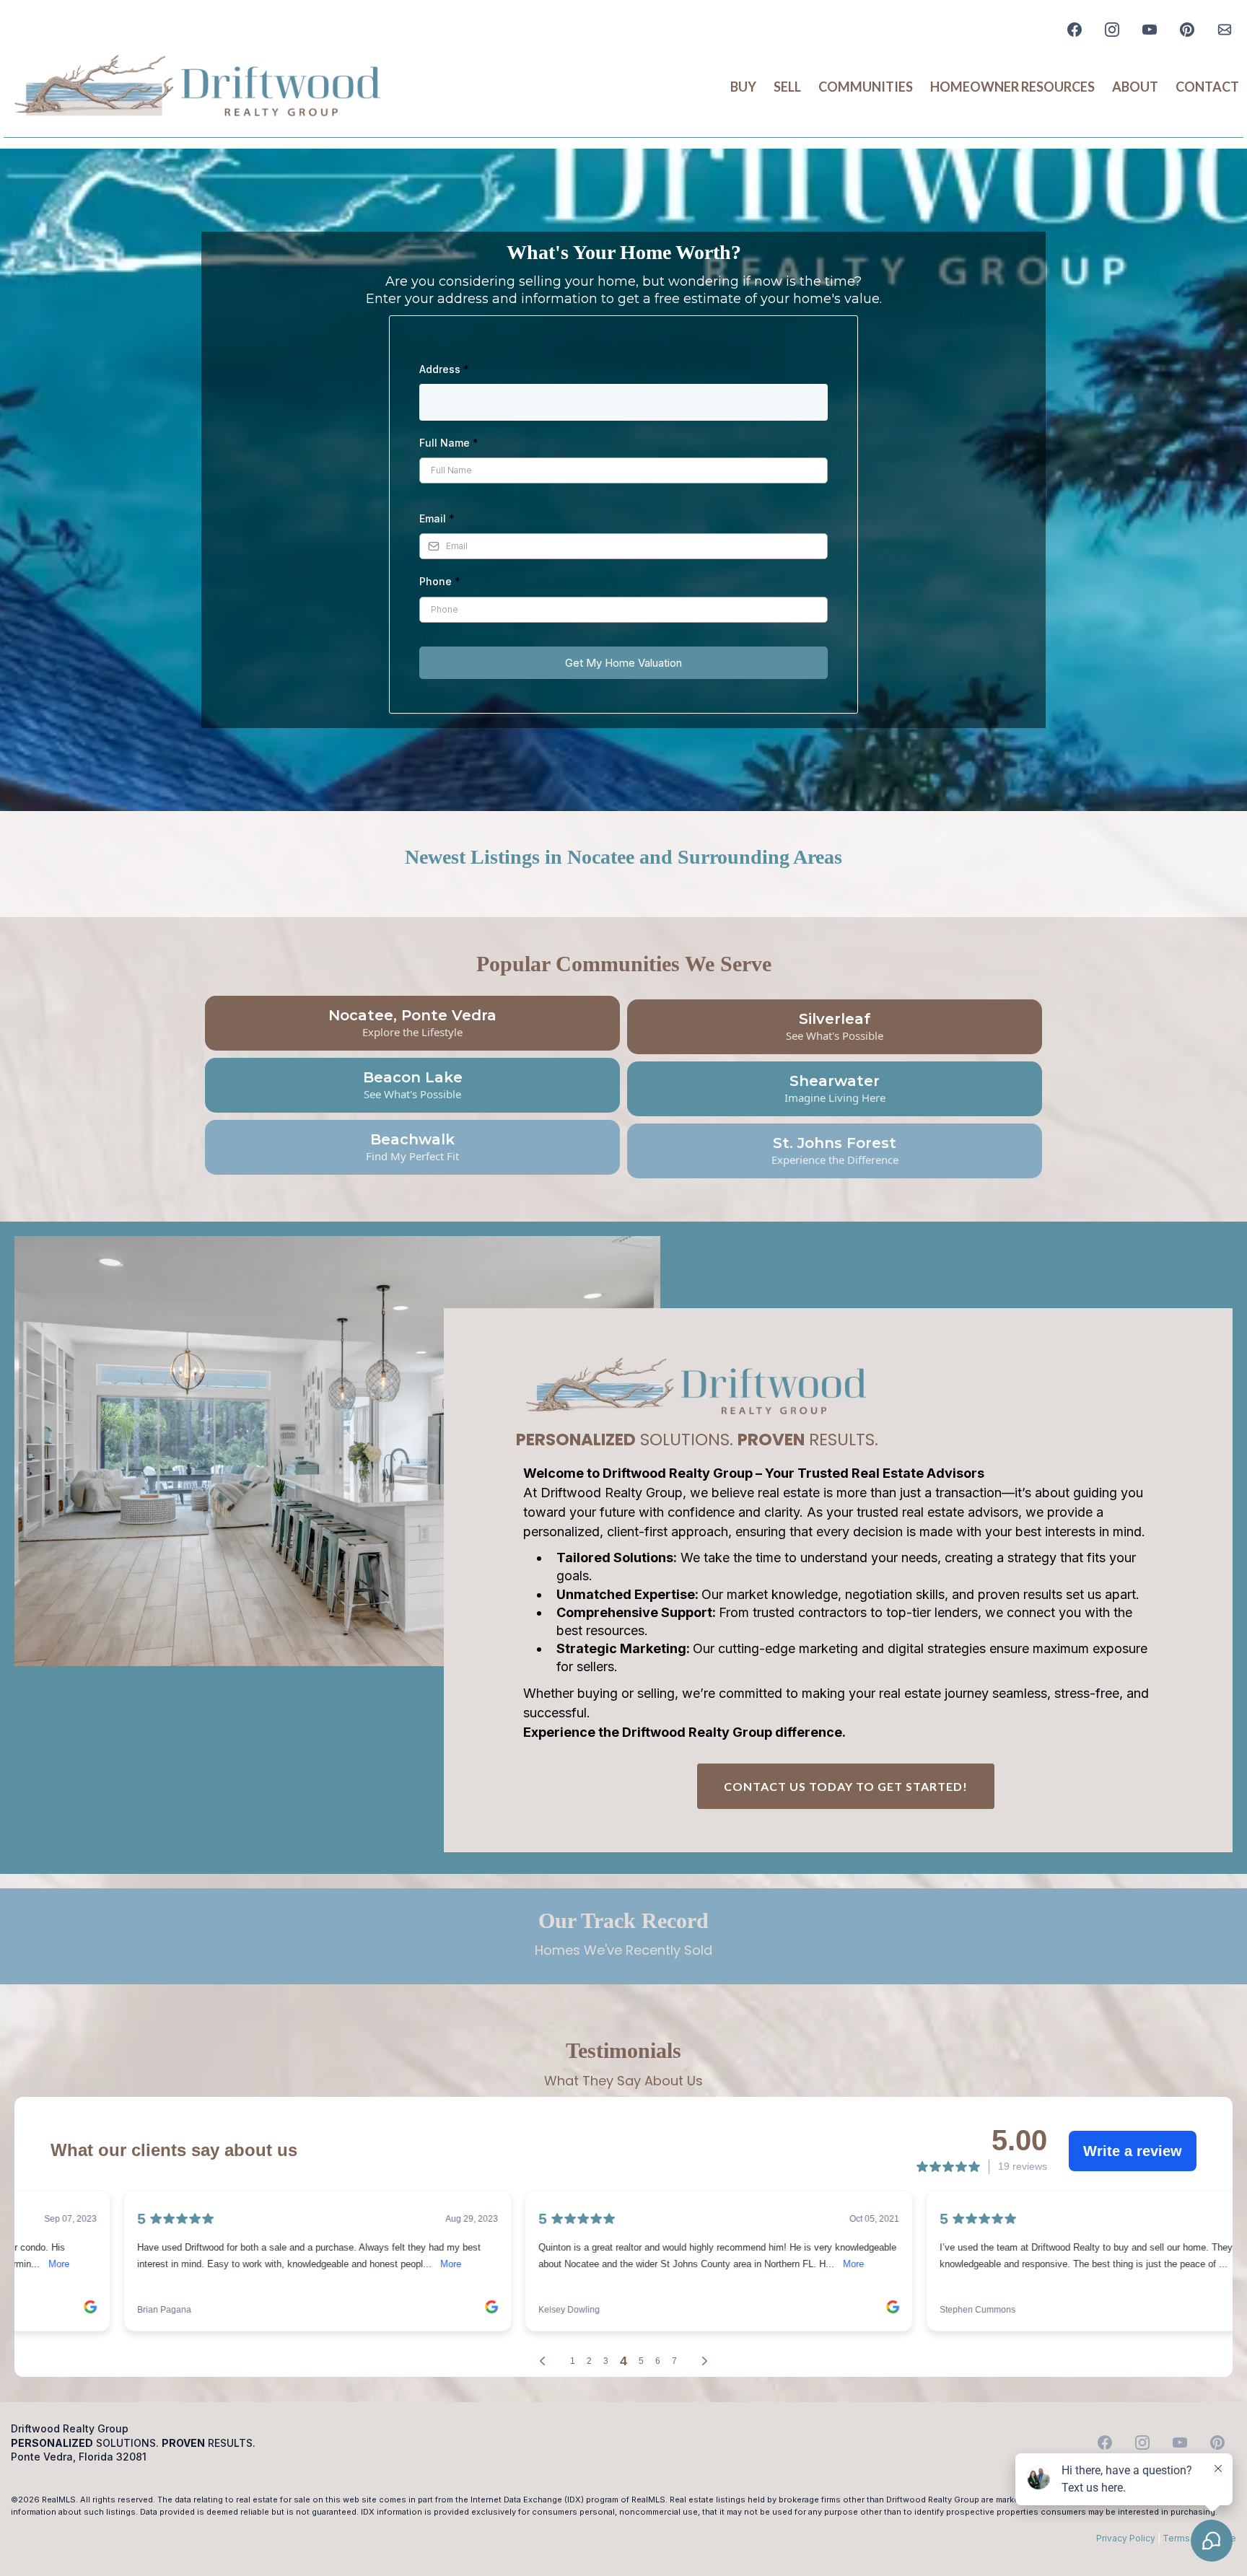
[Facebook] (1075, 30)
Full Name (449, 443)
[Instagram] (1112, 30)
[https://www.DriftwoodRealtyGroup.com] (198, 87)
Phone (440, 581)
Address (444, 369)
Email (437, 518)
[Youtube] (1150, 30)
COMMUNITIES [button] (866, 87)
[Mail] (1225, 30)
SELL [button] (787, 87)
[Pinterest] (1187, 30)
